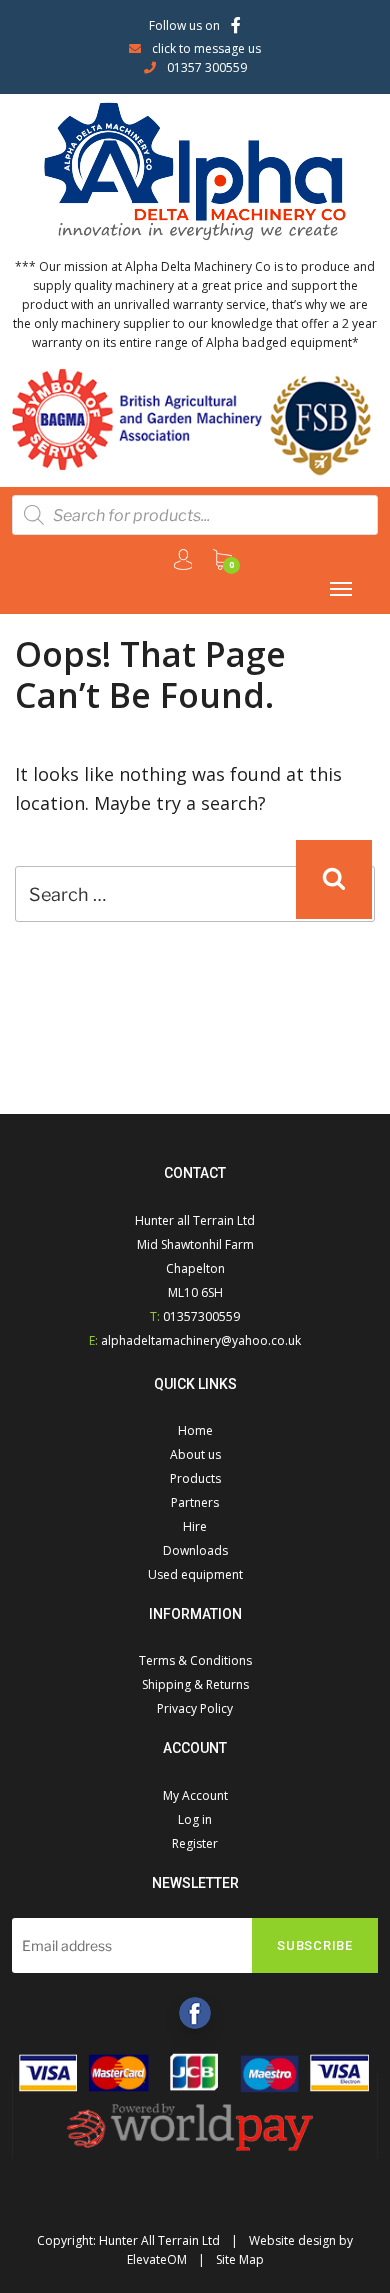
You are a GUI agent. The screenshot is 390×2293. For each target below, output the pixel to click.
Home (195, 1430)
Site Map (240, 2259)
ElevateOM (157, 2259)
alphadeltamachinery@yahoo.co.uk (201, 1340)
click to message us (206, 48)
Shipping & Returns (195, 1684)
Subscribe (315, 1945)
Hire (195, 1526)
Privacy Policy (195, 1708)
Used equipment (195, 1574)
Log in (195, 1819)
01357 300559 (207, 67)
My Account (195, 1795)
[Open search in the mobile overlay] (195, 515)
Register (195, 1843)
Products (195, 1478)
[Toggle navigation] (341, 589)
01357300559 (201, 1316)
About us (195, 1454)
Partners (195, 1502)
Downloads (195, 1550)
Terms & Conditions (195, 1660)
